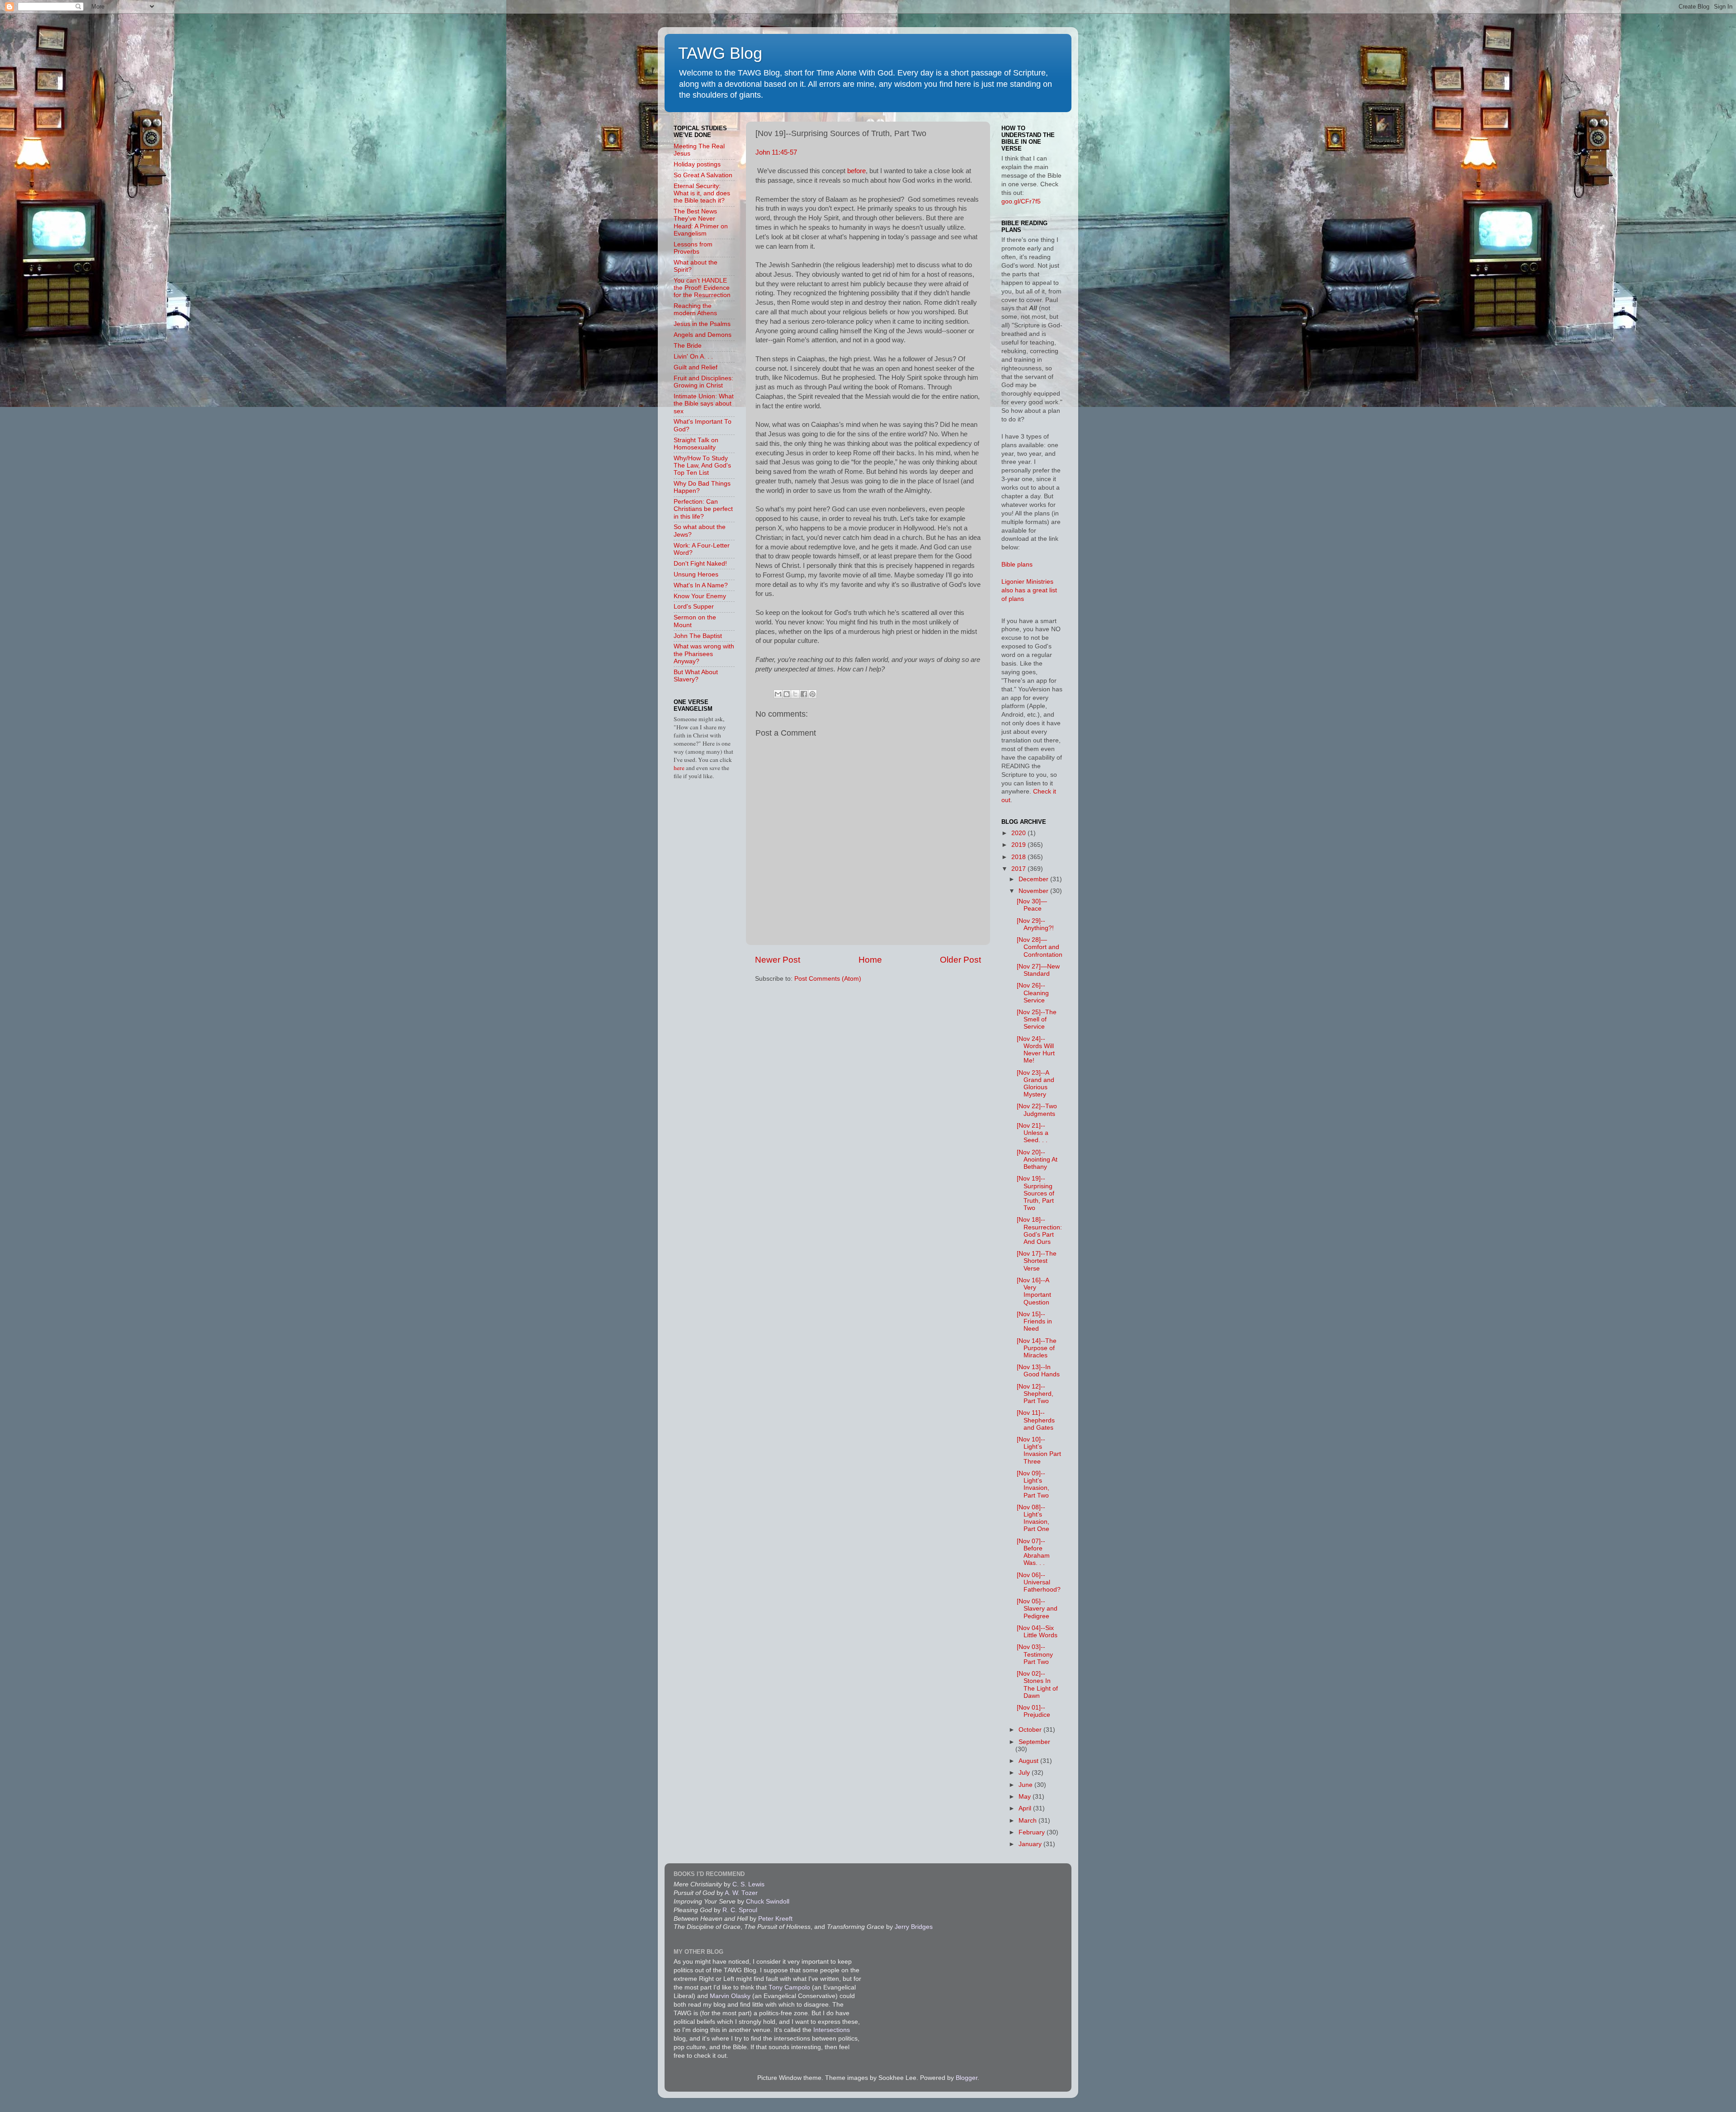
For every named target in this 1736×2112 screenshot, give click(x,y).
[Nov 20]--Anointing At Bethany (1037, 1160)
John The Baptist (698, 636)
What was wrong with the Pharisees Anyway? (704, 654)
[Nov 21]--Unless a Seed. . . (1033, 1133)
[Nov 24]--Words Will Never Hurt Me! (1036, 1050)
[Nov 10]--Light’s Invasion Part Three (1039, 1451)
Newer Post (778, 960)
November (1034, 891)
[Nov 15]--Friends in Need (1034, 1321)
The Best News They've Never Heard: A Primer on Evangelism (701, 222)
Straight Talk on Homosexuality (696, 444)
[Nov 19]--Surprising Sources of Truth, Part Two (1035, 1193)
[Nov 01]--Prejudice (1033, 1711)
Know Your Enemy (700, 596)
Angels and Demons (703, 335)
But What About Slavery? (696, 676)
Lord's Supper (694, 607)
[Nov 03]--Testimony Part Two (1035, 1654)
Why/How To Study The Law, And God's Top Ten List (702, 465)
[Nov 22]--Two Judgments (1037, 1110)
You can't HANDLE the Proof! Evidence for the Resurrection (702, 288)
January (1031, 1844)
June (1026, 1785)
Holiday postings (697, 164)
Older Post (960, 960)
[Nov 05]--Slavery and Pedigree (1037, 1609)
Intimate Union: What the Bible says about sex (704, 404)
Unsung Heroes (696, 574)
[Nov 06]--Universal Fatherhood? (1039, 1582)
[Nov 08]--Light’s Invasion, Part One (1033, 1518)
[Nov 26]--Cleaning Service (1033, 993)
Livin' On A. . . (693, 357)
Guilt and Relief (696, 367)
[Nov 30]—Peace (1032, 905)
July (1025, 1773)
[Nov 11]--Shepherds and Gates (1036, 1420)
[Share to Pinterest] (812, 694)
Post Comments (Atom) (828, 979)
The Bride (688, 346)
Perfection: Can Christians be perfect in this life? (703, 509)
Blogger (967, 2078)
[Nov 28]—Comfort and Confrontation (1040, 947)
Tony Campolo (789, 1987)
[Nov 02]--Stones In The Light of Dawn (1037, 1685)
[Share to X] (795, 694)
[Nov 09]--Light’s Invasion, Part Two (1033, 1484)
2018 (1019, 857)
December (1034, 879)
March (1028, 1821)
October (1031, 1730)
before (856, 171)
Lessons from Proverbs (693, 248)
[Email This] (778, 694)
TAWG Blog (720, 53)
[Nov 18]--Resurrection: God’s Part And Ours (1039, 1231)
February (1033, 1832)
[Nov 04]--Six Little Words (1037, 1632)
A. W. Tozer (741, 1893)
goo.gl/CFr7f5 (1021, 201)
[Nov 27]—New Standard (1038, 970)
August (1029, 1761)
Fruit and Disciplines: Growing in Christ (703, 382)
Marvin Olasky (730, 1996)
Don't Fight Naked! (700, 564)
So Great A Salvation (703, 175)
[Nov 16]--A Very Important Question (1034, 1291)
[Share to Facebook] (804, 694)
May (1026, 1797)
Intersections (832, 2030)
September (1034, 1742)
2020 (1019, 833)
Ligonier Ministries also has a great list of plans (1029, 590)
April (1026, 1808)
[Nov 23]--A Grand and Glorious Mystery (1035, 1084)
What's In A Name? (701, 585)
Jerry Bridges (914, 1927)
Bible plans (1017, 565)
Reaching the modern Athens (695, 309)
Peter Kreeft (775, 1919)
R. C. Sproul (740, 1910)
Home (870, 960)
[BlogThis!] (787, 694)
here (680, 768)
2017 (1019, 869)
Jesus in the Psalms (702, 324)
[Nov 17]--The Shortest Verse (1037, 1261)
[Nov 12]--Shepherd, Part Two (1035, 1394)
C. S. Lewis (748, 1884)
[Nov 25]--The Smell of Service (1037, 1019)
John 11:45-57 (776, 152)
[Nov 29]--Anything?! (1035, 924)
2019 (1019, 845)
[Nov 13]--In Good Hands (1038, 1371)
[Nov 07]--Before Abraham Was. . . (1033, 1552)
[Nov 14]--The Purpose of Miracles (1037, 1348)
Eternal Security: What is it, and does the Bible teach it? (702, 193)
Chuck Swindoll (768, 1902)
